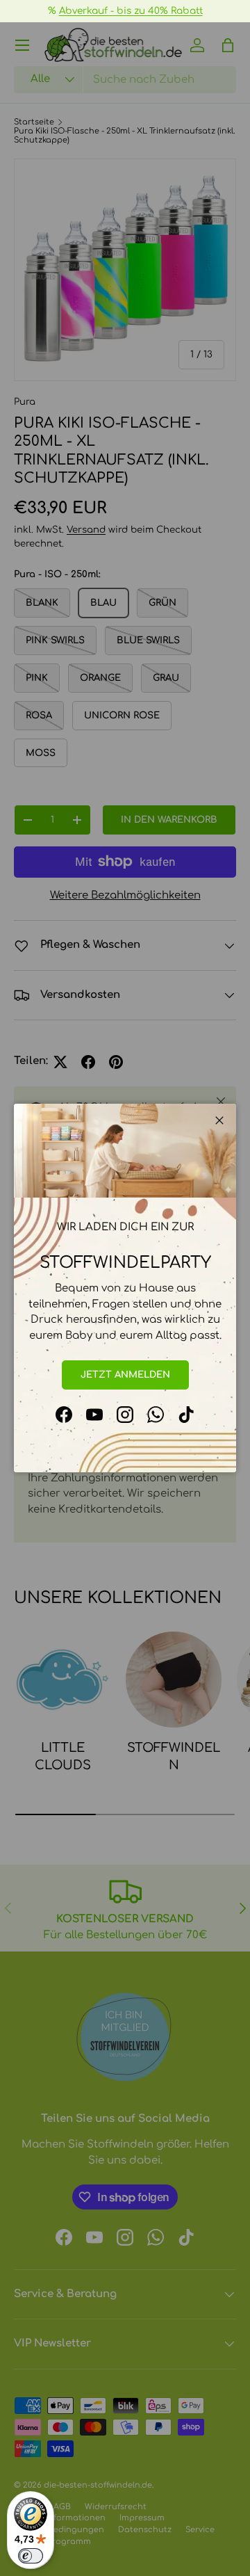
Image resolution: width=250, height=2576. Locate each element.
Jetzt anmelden (125, 1375)
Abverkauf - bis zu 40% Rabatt (131, 11)
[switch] (31, 2556)
